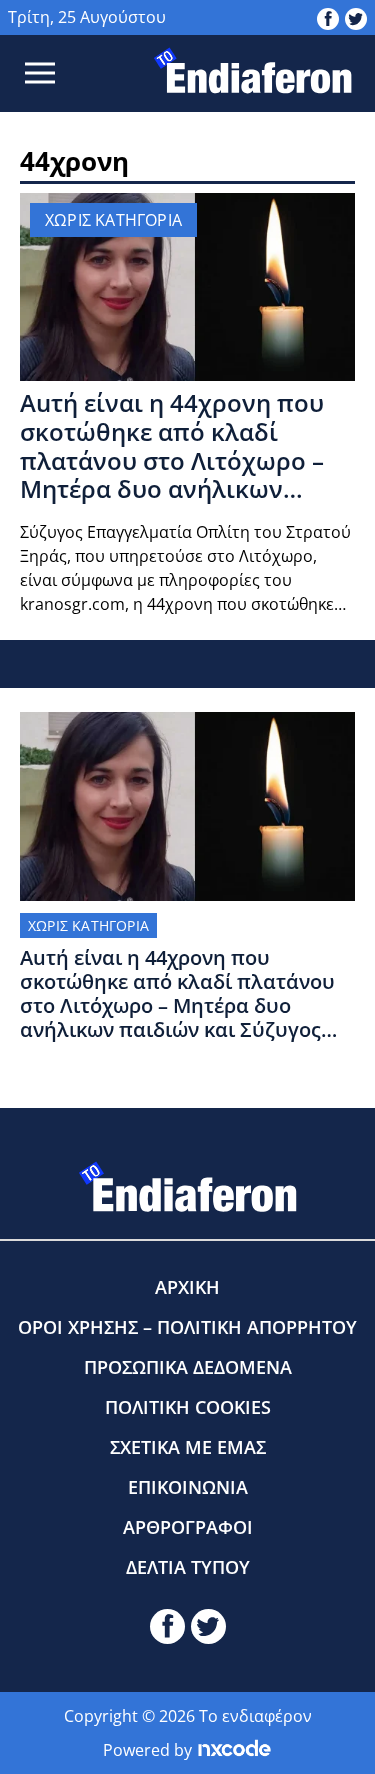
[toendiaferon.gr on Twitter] (356, 17)
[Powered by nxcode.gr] (234, 1750)
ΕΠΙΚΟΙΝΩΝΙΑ (188, 1487)
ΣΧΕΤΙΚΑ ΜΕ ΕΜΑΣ (188, 1447)
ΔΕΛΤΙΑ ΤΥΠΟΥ (188, 1567)
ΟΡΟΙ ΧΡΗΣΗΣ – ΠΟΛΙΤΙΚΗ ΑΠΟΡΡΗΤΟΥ (187, 1327)
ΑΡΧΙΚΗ (187, 1287)
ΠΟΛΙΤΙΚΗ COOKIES (188, 1407)
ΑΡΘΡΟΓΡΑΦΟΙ (188, 1527)
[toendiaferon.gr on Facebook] (328, 17)
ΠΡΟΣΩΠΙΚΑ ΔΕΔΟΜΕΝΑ (188, 1367)
